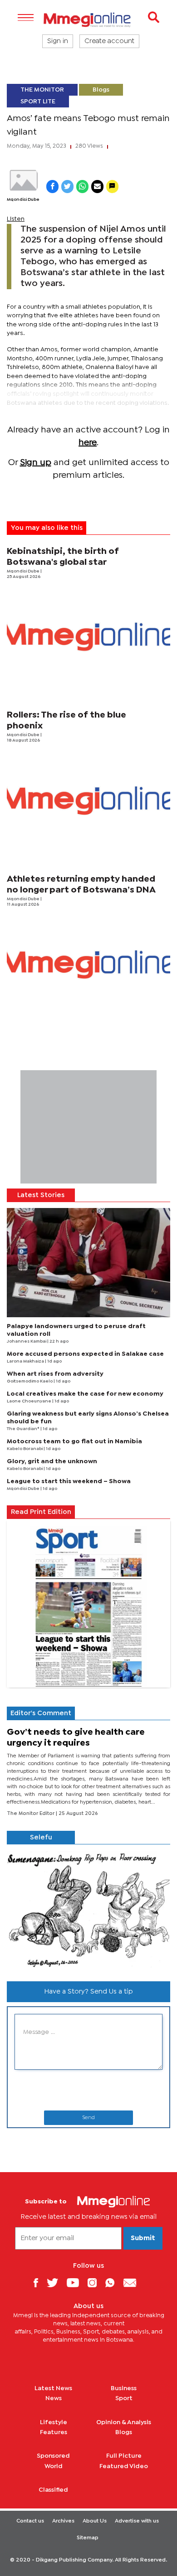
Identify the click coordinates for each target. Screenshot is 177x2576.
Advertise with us (137, 2521)
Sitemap (88, 2538)
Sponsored (53, 2456)
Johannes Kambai (27, 1341)
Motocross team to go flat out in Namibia (74, 1441)
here (88, 443)
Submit (143, 2238)
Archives (63, 2521)
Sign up (36, 463)
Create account (109, 41)
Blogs (101, 90)
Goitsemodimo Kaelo (30, 1381)
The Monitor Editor (31, 1814)
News (54, 2398)
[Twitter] (56, 2283)
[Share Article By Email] (97, 187)
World (54, 2466)
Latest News (53, 2388)
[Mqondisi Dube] (23, 180)
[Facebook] (39, 2283)
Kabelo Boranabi (25, 1449)
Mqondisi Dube (23, 200)
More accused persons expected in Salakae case (85, 1354)
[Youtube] (76, 2283)
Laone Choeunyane (29, 1401)
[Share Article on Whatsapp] (82, 187)
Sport (124, 2398)
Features (54, 2432)
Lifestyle (54, 2422)
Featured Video (124, 2466)
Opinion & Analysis (124, 2422)
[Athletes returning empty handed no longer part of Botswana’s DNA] (88, 964)
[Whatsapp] (113, 2283)
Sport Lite (38, 102)
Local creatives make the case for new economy (85, 1394)
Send (88, 2118)
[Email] (133, 2283)
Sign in (58, 41)
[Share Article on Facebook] (52, 187)
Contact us (30, 2521)
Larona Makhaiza (26, 1361)
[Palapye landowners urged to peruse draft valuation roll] (88, 1263)
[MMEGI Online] (88, 20)
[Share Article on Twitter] (67, 187)
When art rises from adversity (55, 1374)
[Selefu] (88, 1909)
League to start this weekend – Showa (69, 1481)
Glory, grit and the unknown (52, 1461)
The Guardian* (24, 1429)
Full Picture (124, 2456)
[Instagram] (96, 2283)
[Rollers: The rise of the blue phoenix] (88, 800)
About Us (95, 2521)
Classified (53, 2490)
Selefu (41, 1838)
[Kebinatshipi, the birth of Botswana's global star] (88, 637)
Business (124, 2388)
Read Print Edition (41, 1512)
